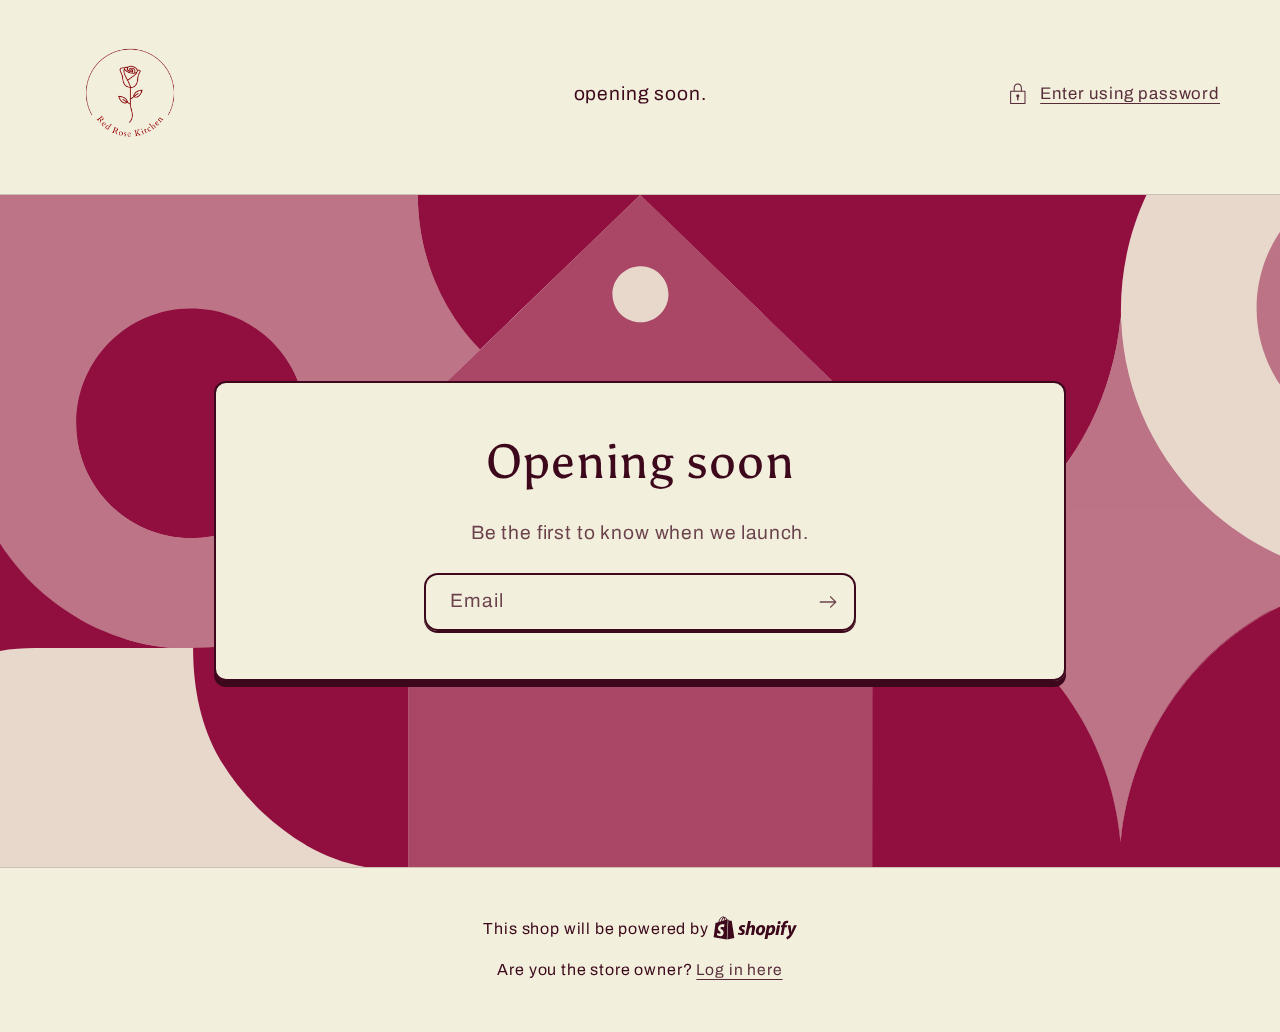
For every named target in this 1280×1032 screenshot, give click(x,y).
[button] (1113, 94)
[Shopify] (755, 928)
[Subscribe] (827, 602)
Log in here (739, 969)
